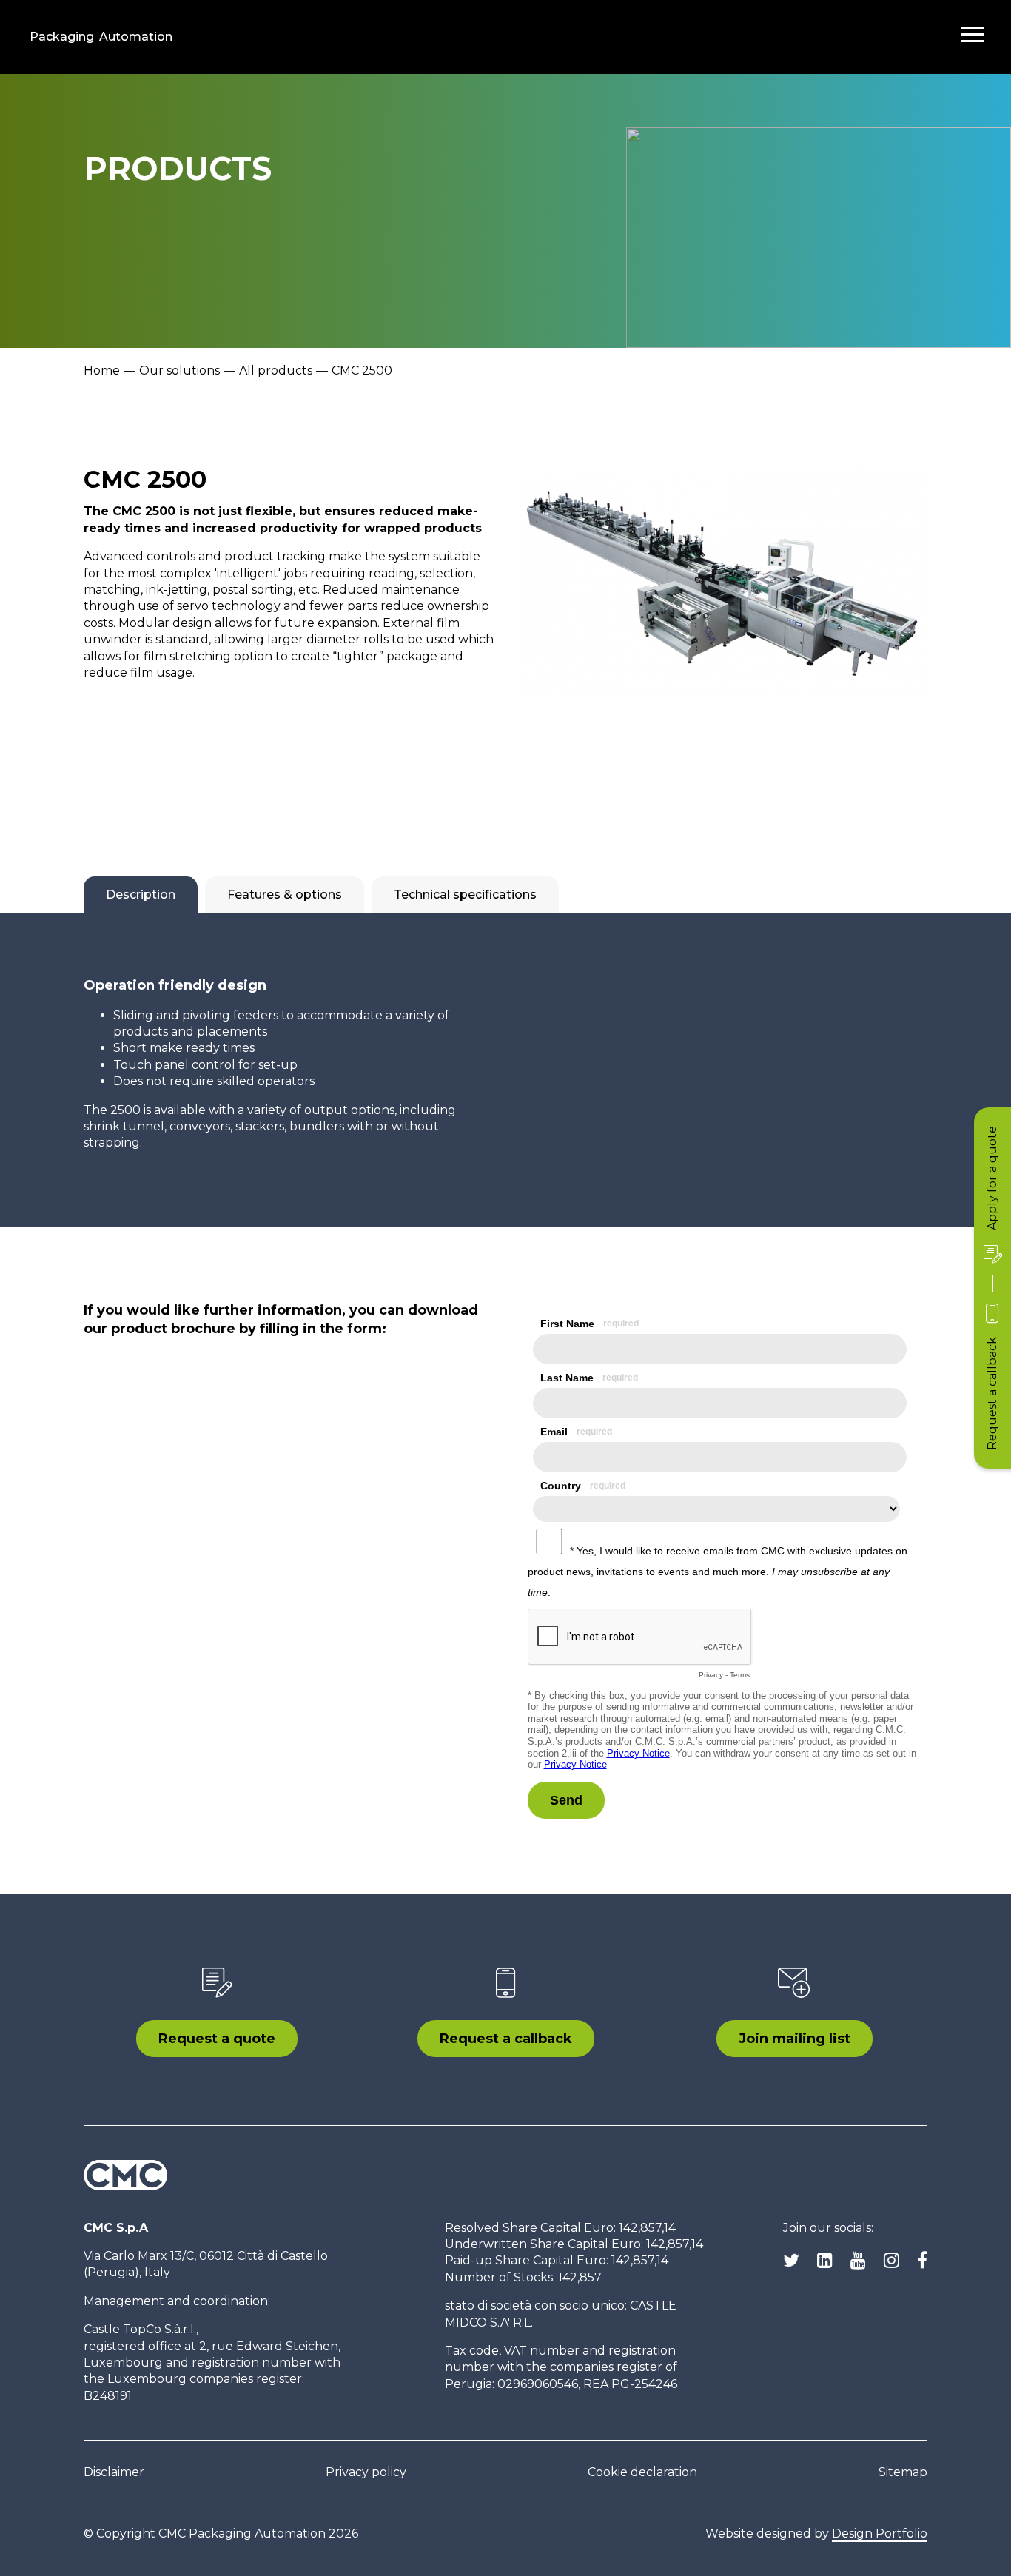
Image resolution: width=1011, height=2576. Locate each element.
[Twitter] (791, 2261)
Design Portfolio (880, 2533)
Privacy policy (366, 2472)
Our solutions (179, 370)
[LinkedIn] (825, 2261)
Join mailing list (795, 2039)
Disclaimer (114, 2472)
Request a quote (217, 2039)
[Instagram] (891, 2261)
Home (102, 370)
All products (276, 370)
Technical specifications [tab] (465, 895)
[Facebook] (922, 2261)
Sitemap (903, 2472)
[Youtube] (858, 2261)
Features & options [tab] (285, 895)
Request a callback (506, 2039)
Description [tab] (141, 895)
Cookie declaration (642, 2472)
